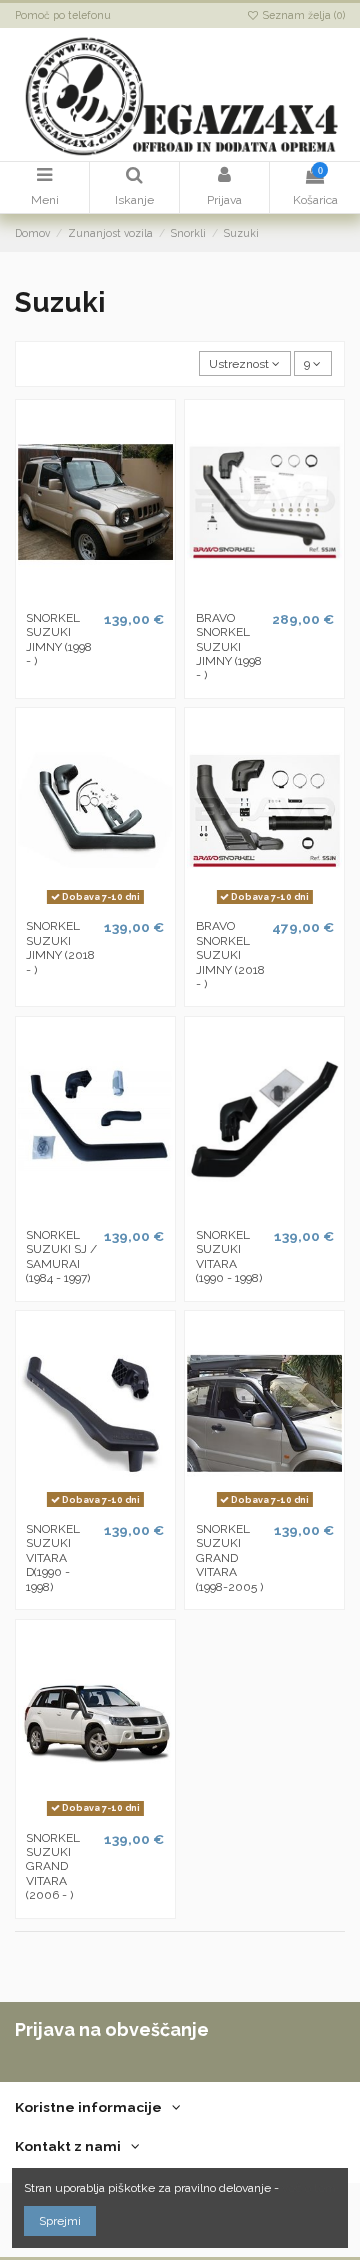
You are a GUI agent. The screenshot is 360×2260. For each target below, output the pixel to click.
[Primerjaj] (96, 596)
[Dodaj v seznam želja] (72, 596)
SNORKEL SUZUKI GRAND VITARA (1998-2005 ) (229, 1558)
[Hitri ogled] (119, 596)
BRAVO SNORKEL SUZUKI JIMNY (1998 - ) (229, 647)
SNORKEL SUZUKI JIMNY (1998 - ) (59, 639)
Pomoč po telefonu (63, 15)
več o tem (309, 2188)
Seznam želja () (302, 15)
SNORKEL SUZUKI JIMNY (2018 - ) (60, 947)
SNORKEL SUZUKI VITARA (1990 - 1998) (229, 1256)
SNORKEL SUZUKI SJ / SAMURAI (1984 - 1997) (61, 1256)
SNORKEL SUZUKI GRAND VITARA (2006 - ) (53, 1867)
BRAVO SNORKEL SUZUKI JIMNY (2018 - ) (230, 955)
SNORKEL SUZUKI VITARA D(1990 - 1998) (53, 1558)
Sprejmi (60, 2221)
